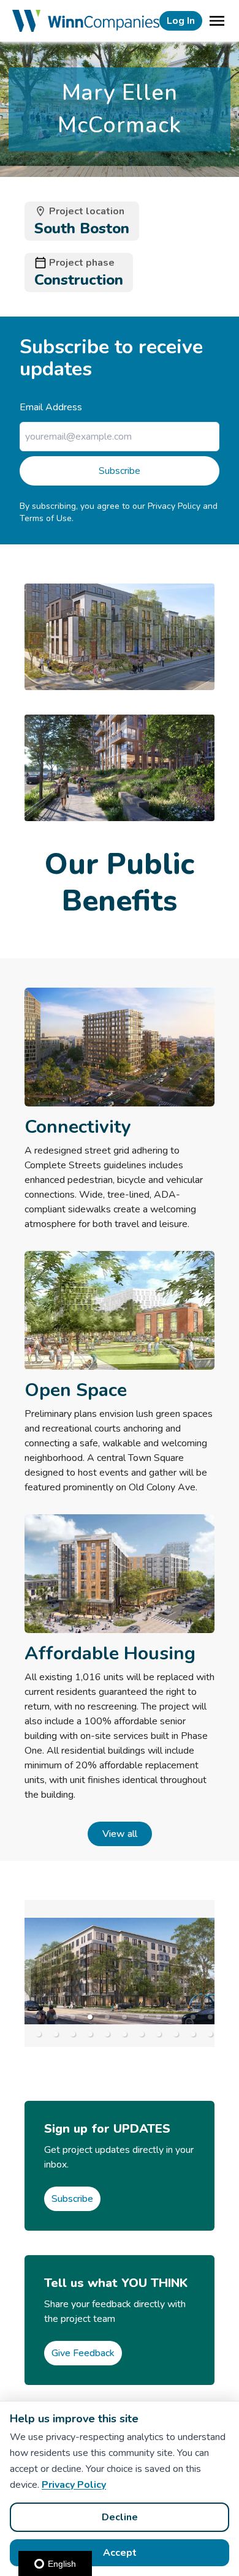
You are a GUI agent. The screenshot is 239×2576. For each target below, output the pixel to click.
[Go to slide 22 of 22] (210, 2034)
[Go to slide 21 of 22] (193, 2034)
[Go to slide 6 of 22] (124, 2017)
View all (120, 1834)
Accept (120, 2553)
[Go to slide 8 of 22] (159, 2017)
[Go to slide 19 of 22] (159, 2034)
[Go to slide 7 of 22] (142, 2017)
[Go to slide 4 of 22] (90, 2017)
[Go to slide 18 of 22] (142, 2034)
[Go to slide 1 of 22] (39, 2017)
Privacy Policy (74, 2485)
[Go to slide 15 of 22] (90, 2034)
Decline (120, 2517)
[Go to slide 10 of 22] (193, 2017)
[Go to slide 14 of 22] (73, 2034)
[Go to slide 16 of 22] (107, 2034)
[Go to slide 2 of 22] (56, 2017)
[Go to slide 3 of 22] (73, 2017)
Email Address (51, 407)
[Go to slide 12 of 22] (39, 2034)
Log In (181, 21)
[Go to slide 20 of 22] (176, 2034)
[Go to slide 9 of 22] (176, 2017)
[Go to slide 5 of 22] (107, 2017)
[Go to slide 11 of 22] (210, 2017)
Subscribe (120, 471)
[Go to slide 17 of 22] (124, 2034)
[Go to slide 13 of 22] (56, 2034)
